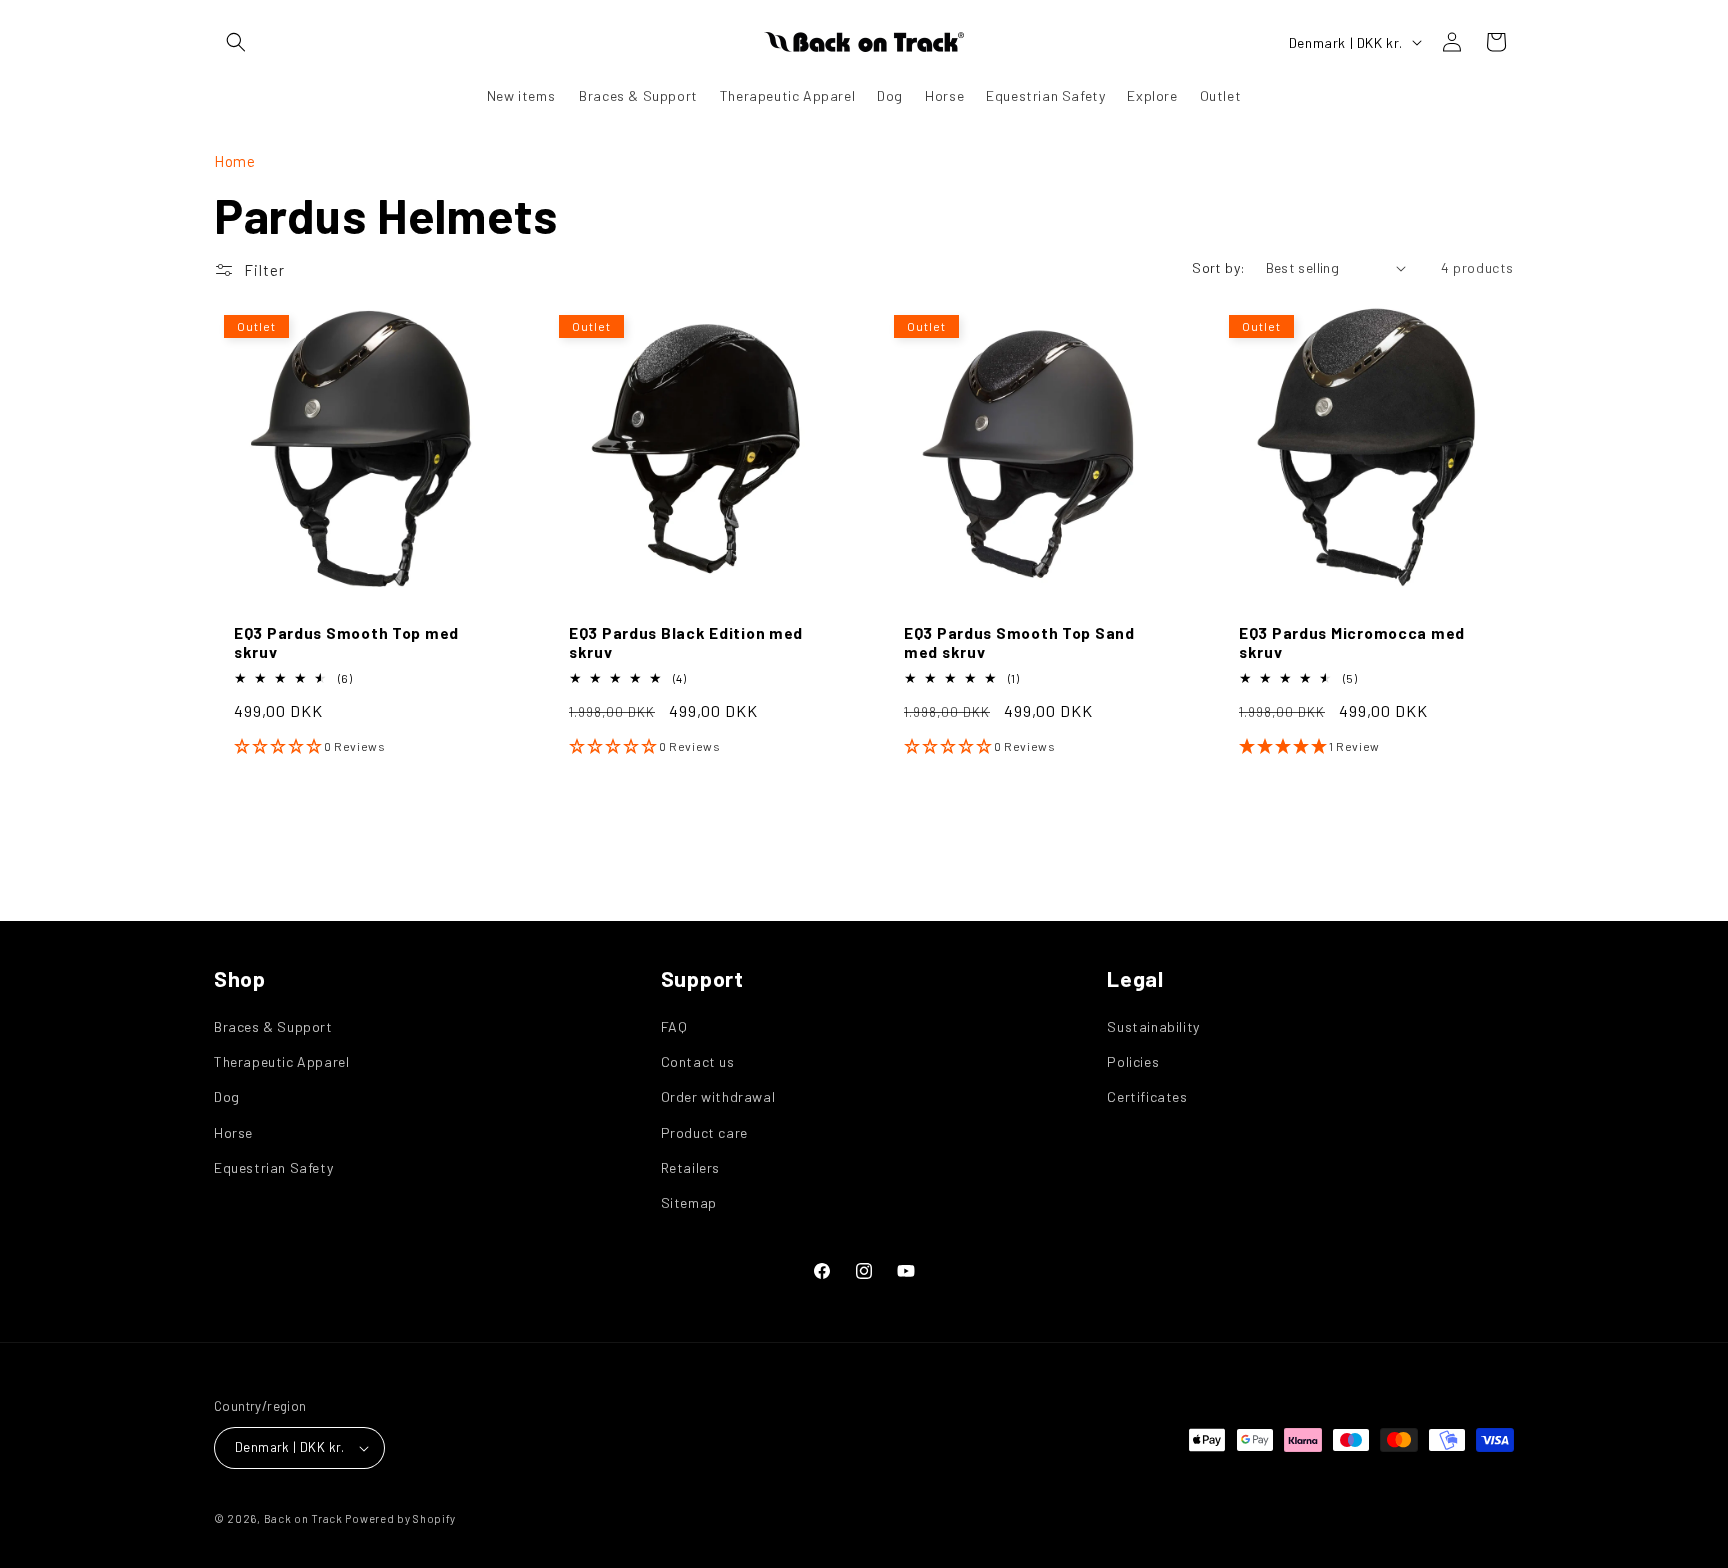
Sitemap (689, 1202)
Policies (1133, 1061)
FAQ (674, 1026)
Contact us (698, 1061)
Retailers (690, 1167)
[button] (236, 42)
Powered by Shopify (400, 1518)
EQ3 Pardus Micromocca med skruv (1352, 642)
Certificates (1147, 1096)
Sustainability (1153, 1026)
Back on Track (303, 1518)
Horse (233, 1132)
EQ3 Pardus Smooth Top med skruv (346, 642)
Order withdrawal (718, 1096)
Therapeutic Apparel (281, 1061)
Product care (704, 1132)
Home (234, 161)
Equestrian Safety (273, 1167)
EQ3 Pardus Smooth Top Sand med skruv (1019, 642)
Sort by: (1218, 267)
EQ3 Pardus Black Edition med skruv (686, 642)
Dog (227, 1096)
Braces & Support (273, 1026)
